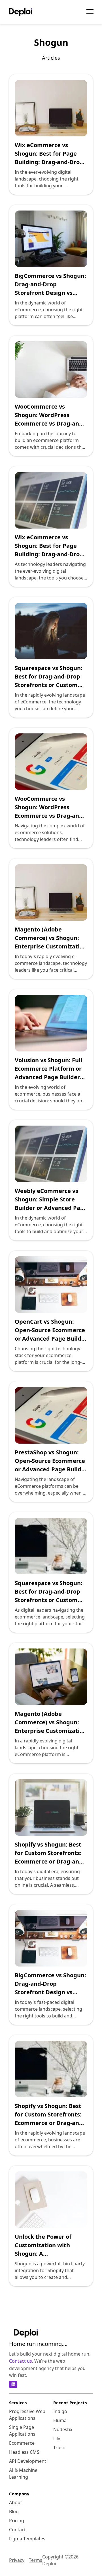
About (16, 2502)
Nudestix (63, 2429)
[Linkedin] (13, 2384)
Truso (59, 2448)
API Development (28, 2461)
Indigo (60, 2411)
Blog (14, 2511)
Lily (57, 2438)
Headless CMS (24, 2452)
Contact (17, 2530)
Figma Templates (27, 2539)
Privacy (17, 2560)
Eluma (60, 2420)
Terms (36, 2560)
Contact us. (21, 2361)
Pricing (17, 2521)
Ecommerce (22, 2443)
